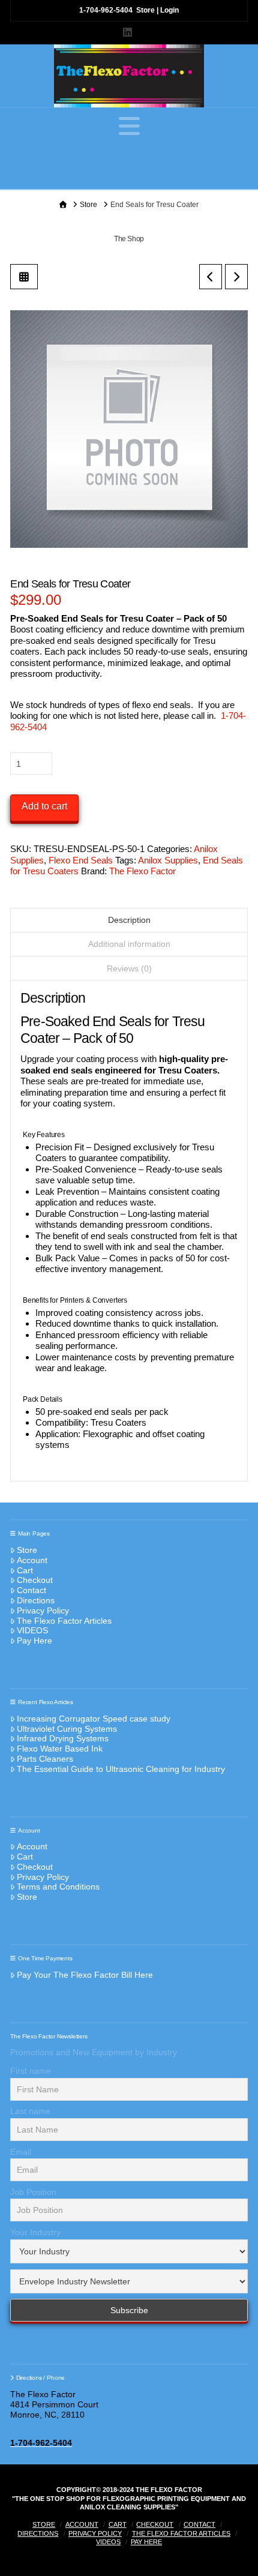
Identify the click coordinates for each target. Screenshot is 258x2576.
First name (31, 2071)
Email (21, 2152)
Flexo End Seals (81, 860)
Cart (25, 1570)
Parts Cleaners (45, 1759)
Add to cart (44, 806)
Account (32, 1560)
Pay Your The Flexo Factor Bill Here (85, 1975)
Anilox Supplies (168, 860)
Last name (30, 2111)
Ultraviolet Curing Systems (67, 1729)
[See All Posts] (24, 277)
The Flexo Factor (142, 871)
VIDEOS (32, 1630)
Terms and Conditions (58, 1887)
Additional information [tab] (129, 944)
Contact (31, 1590)
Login (169, 10)
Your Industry (35, 2232)
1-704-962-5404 (106, 10)
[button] (129, 126)
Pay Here (34, 1641)
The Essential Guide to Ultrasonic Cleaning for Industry (121, 1769)
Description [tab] (129, 920)
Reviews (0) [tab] (129, 968)
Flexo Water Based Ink (60, 1749)
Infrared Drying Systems (63, 1738)
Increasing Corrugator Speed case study (94, 1719)
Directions (36, 1600)
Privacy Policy (43, 1611)
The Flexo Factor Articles (64, 1621)
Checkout (35, 1580)
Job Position (33, 2192)
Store (145, 10)
